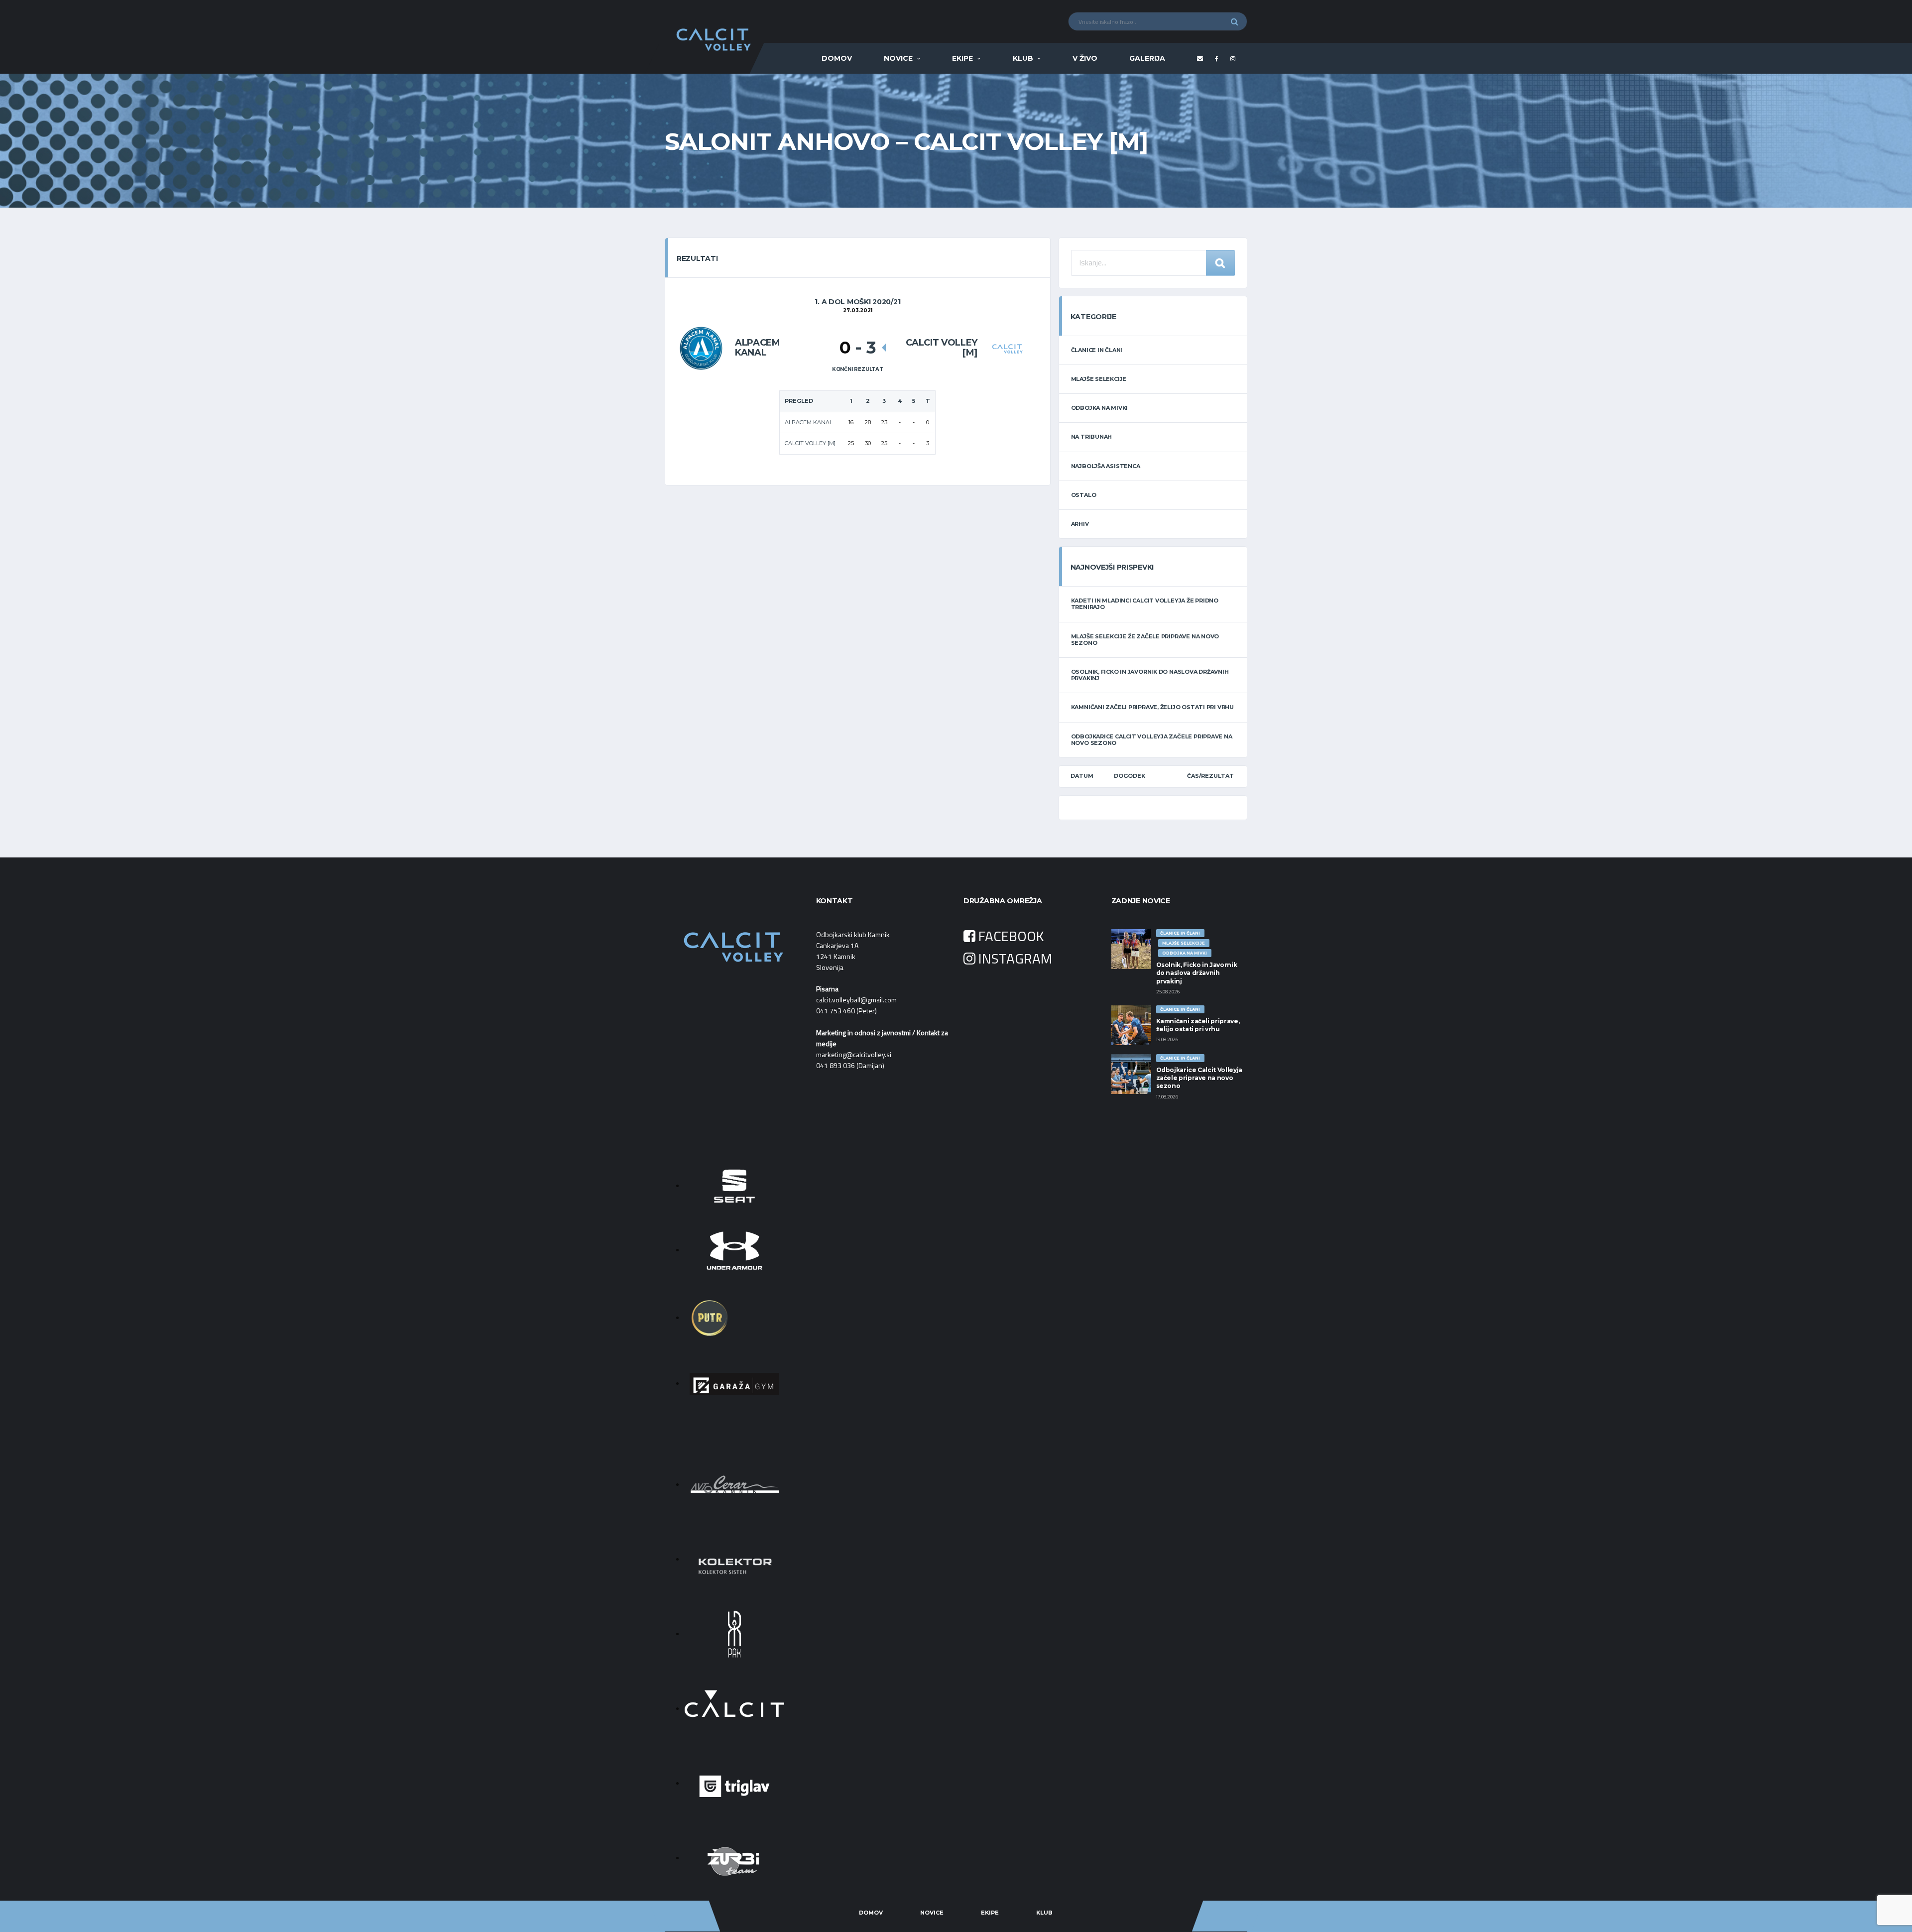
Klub (1023, 58)
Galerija (1147, 58)
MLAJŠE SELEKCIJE (1099, 379)
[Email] (1201, 59)
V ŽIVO (1085, 58)
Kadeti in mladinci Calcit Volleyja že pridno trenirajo (1145, 604)
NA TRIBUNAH (1092, 437)
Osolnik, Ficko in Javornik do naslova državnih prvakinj (1150, 675)
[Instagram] (1234, 59)
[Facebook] (1218, 59)
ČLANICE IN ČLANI (1097, 350)
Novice (898, 58)
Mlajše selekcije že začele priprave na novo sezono (1145, 640)
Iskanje (1220, 263)
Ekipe (962, 58)
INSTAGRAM (1014, 958)
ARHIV (1080, 524)
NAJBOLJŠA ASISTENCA (1106, 466)
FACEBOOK (1010, 936)
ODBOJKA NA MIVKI (1099, 408)
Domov (837, 58)
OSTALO (1084, 495)
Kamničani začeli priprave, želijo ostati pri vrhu (1152, 707)
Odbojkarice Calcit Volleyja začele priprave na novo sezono (1152, 740)
